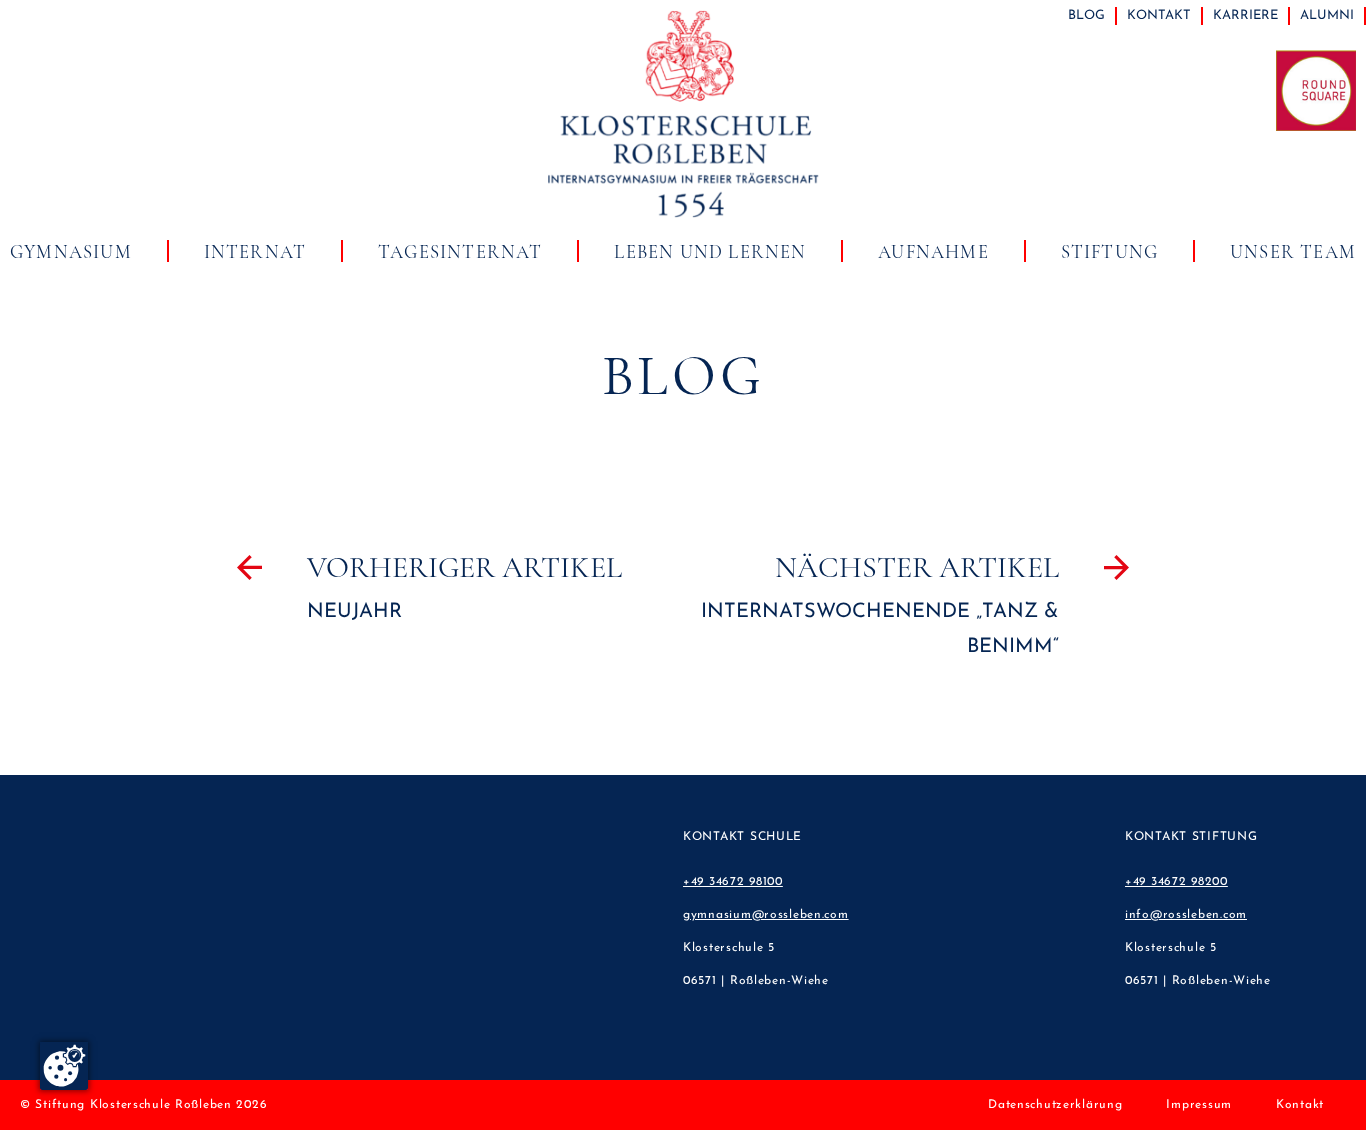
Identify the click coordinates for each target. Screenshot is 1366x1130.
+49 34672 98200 (1176, 882)
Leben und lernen (710, 252)
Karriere (1245, 15)
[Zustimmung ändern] (64, 1066)
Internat (255, 252)
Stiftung (1110, 252)
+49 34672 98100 (733, 882)
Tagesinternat (460, 252)
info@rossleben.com (1186, 915)
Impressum (1198, 1105)
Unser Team (1293, 252)
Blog (1086, 15)
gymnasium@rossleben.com (766, 915)
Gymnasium (71, 252)
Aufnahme (933, 252)
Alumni (1327, 15)
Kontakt (1159, 15)
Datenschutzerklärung (1055, 1105)
